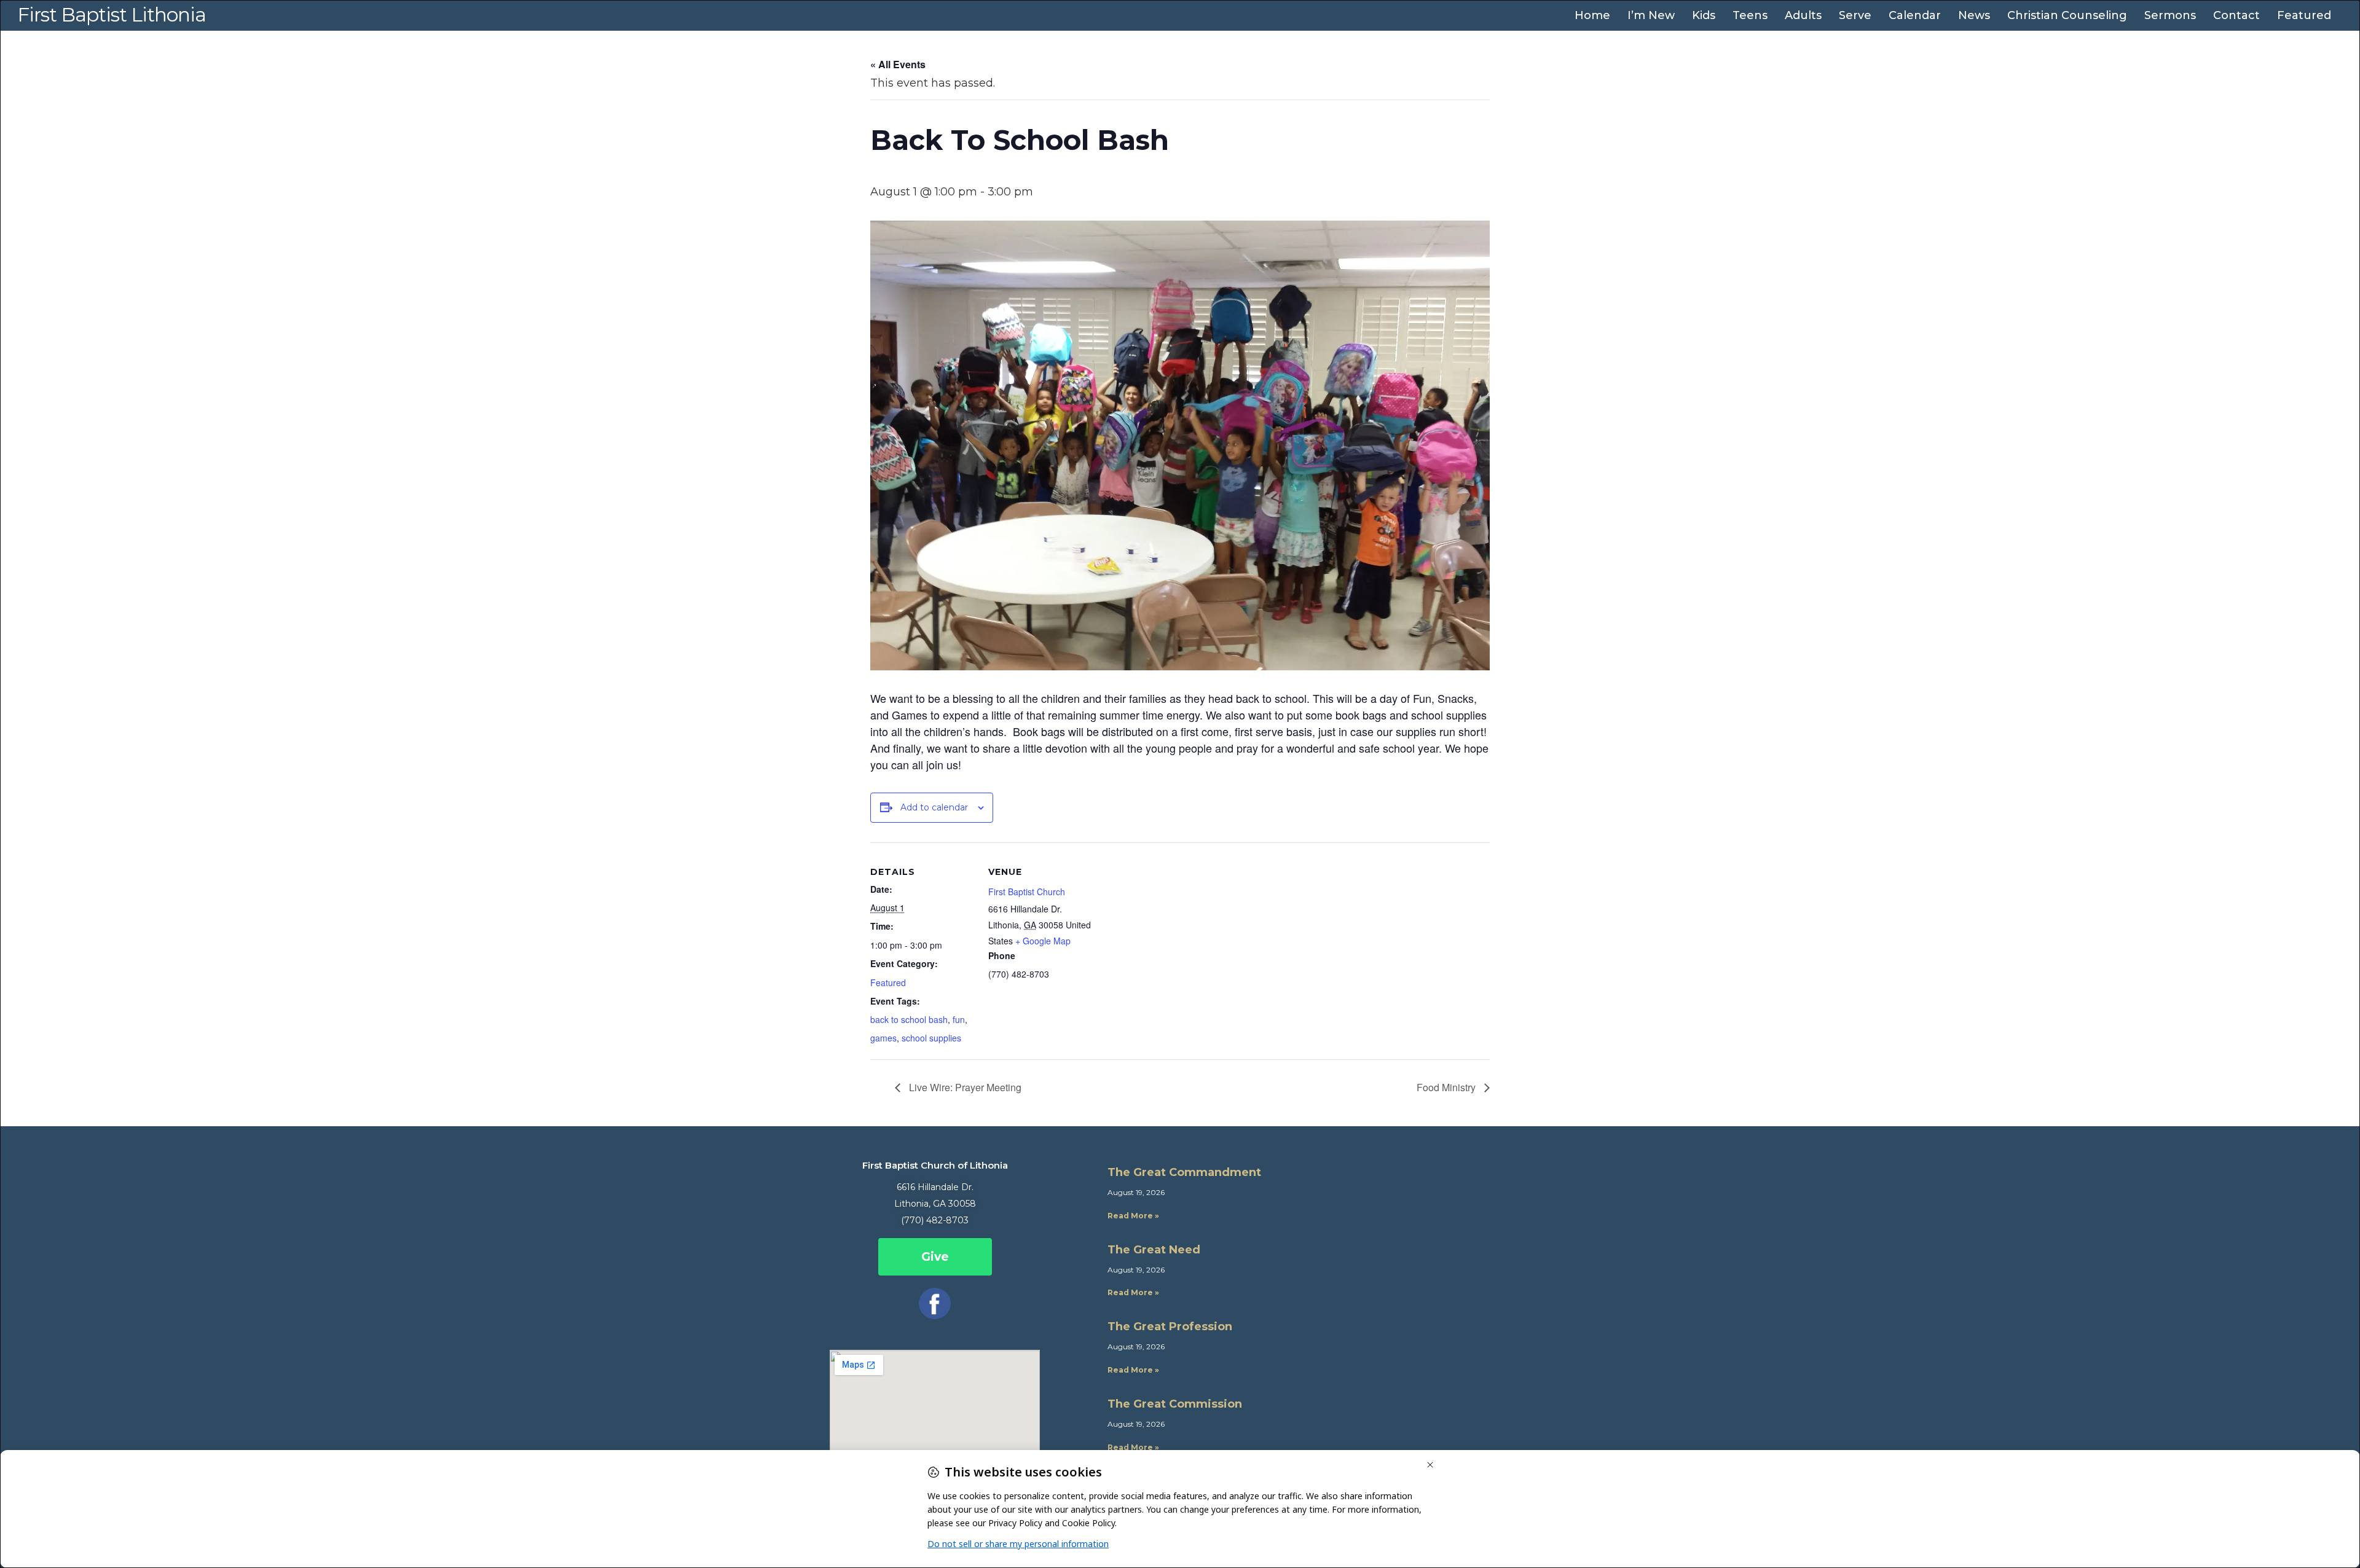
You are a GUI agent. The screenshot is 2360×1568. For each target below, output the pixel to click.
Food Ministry (1447, 1087)
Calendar (1915, 15)
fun (959, 1019)
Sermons (2170, 15)
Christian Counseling (2067, 15)
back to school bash (909, 1019)
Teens (1750, 15)
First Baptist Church (1027, 892)
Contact (2236, 15)
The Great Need (1154, 1250)
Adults (1803, 15)
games (883, 1038)
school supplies (931, 1038)
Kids (1704, 15)
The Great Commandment (1184, 1172)
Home (1592, 15)
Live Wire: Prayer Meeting (964, 1087)
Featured (2304, 15)
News (1974, 15)
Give (935, 1257)
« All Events (898, 64)
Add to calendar (934, 807)
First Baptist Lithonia (112, 15)
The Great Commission (1175, 1404)
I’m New (1651, 15)
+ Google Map (1043, 941)
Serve (1855, 15)
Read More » (1133, 1216)
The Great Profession (1170, 1327)
